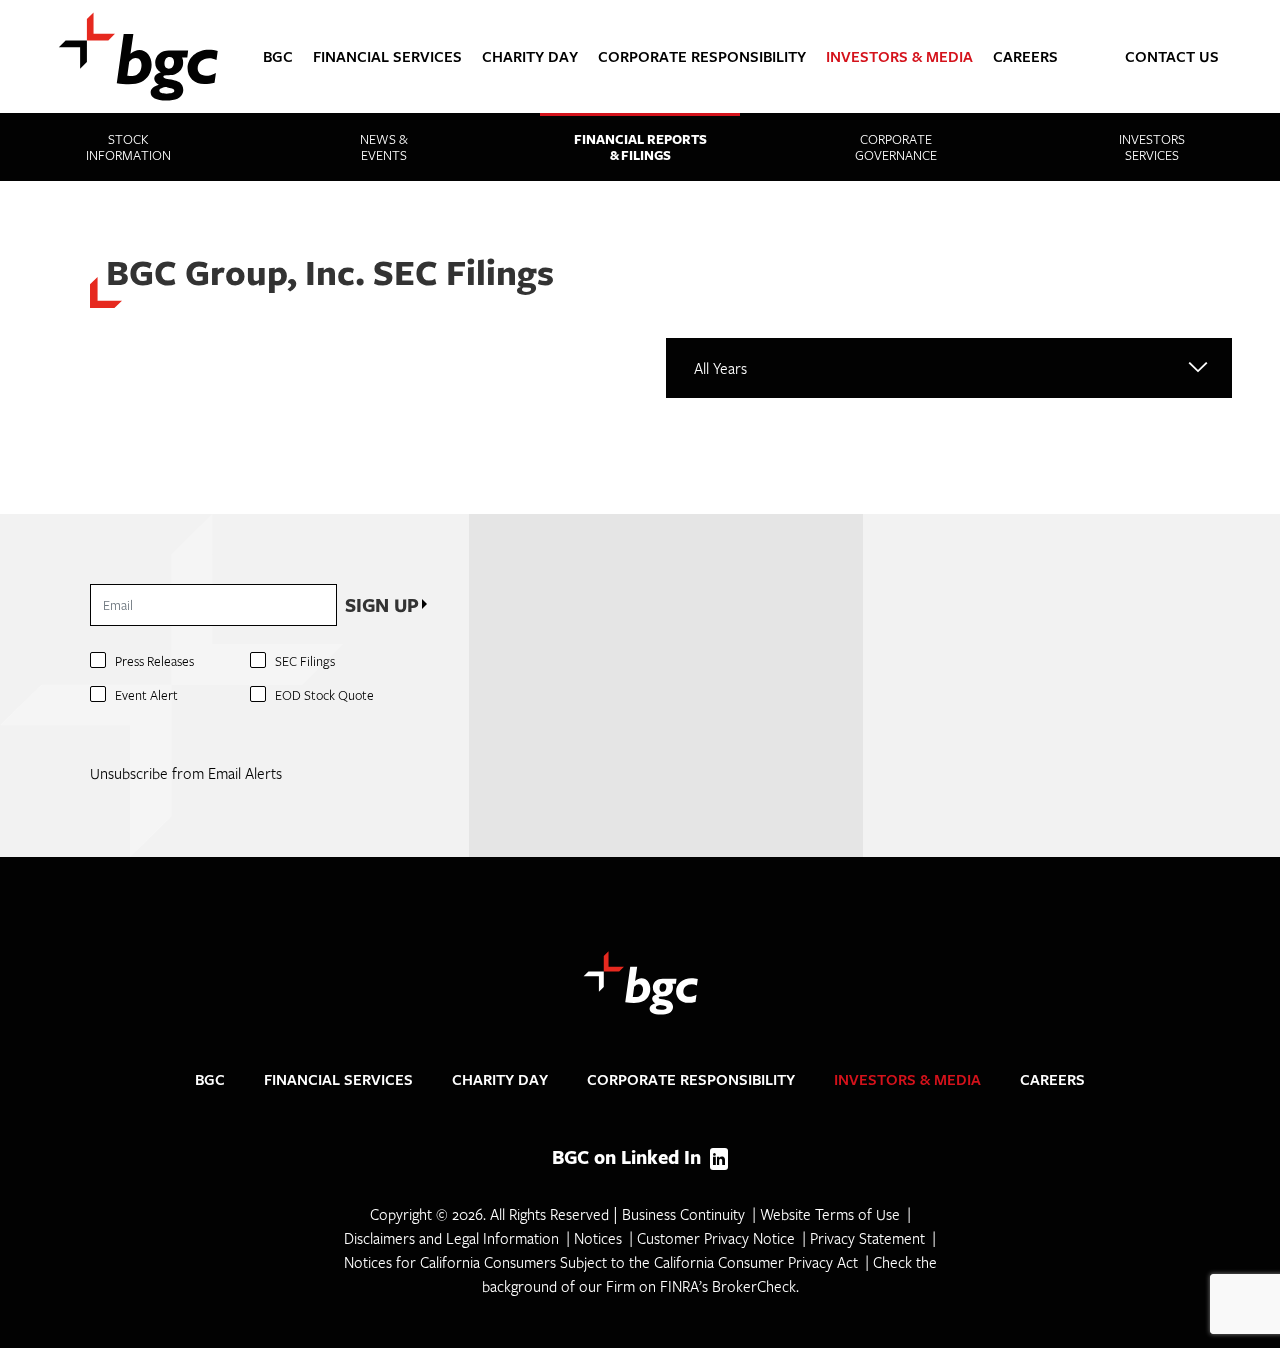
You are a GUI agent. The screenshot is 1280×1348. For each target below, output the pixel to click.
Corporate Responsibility (702, 56)
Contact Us (1172, 56)
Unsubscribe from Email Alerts (186, 773)
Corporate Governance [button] (896, 147)
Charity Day (530, 56)
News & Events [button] (384, 147)
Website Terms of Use (830, 1214)
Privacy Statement (867, 1238)
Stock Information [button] (128, 147)
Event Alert (146, 695)
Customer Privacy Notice (716, 1238)
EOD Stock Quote (324, 695)
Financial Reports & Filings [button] (640, 147)
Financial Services (387, 56)
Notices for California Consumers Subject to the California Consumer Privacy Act (601, 1262)
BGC (278, 56)
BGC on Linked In (629, 1157)
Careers (1025, 56)
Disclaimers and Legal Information (451, 1238)
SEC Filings (305, 661)
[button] (1259, 53)
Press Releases (154, 661)
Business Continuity (683, 1214)
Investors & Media (899, 56)
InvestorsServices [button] (1152, 147)
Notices (598, 1238)
